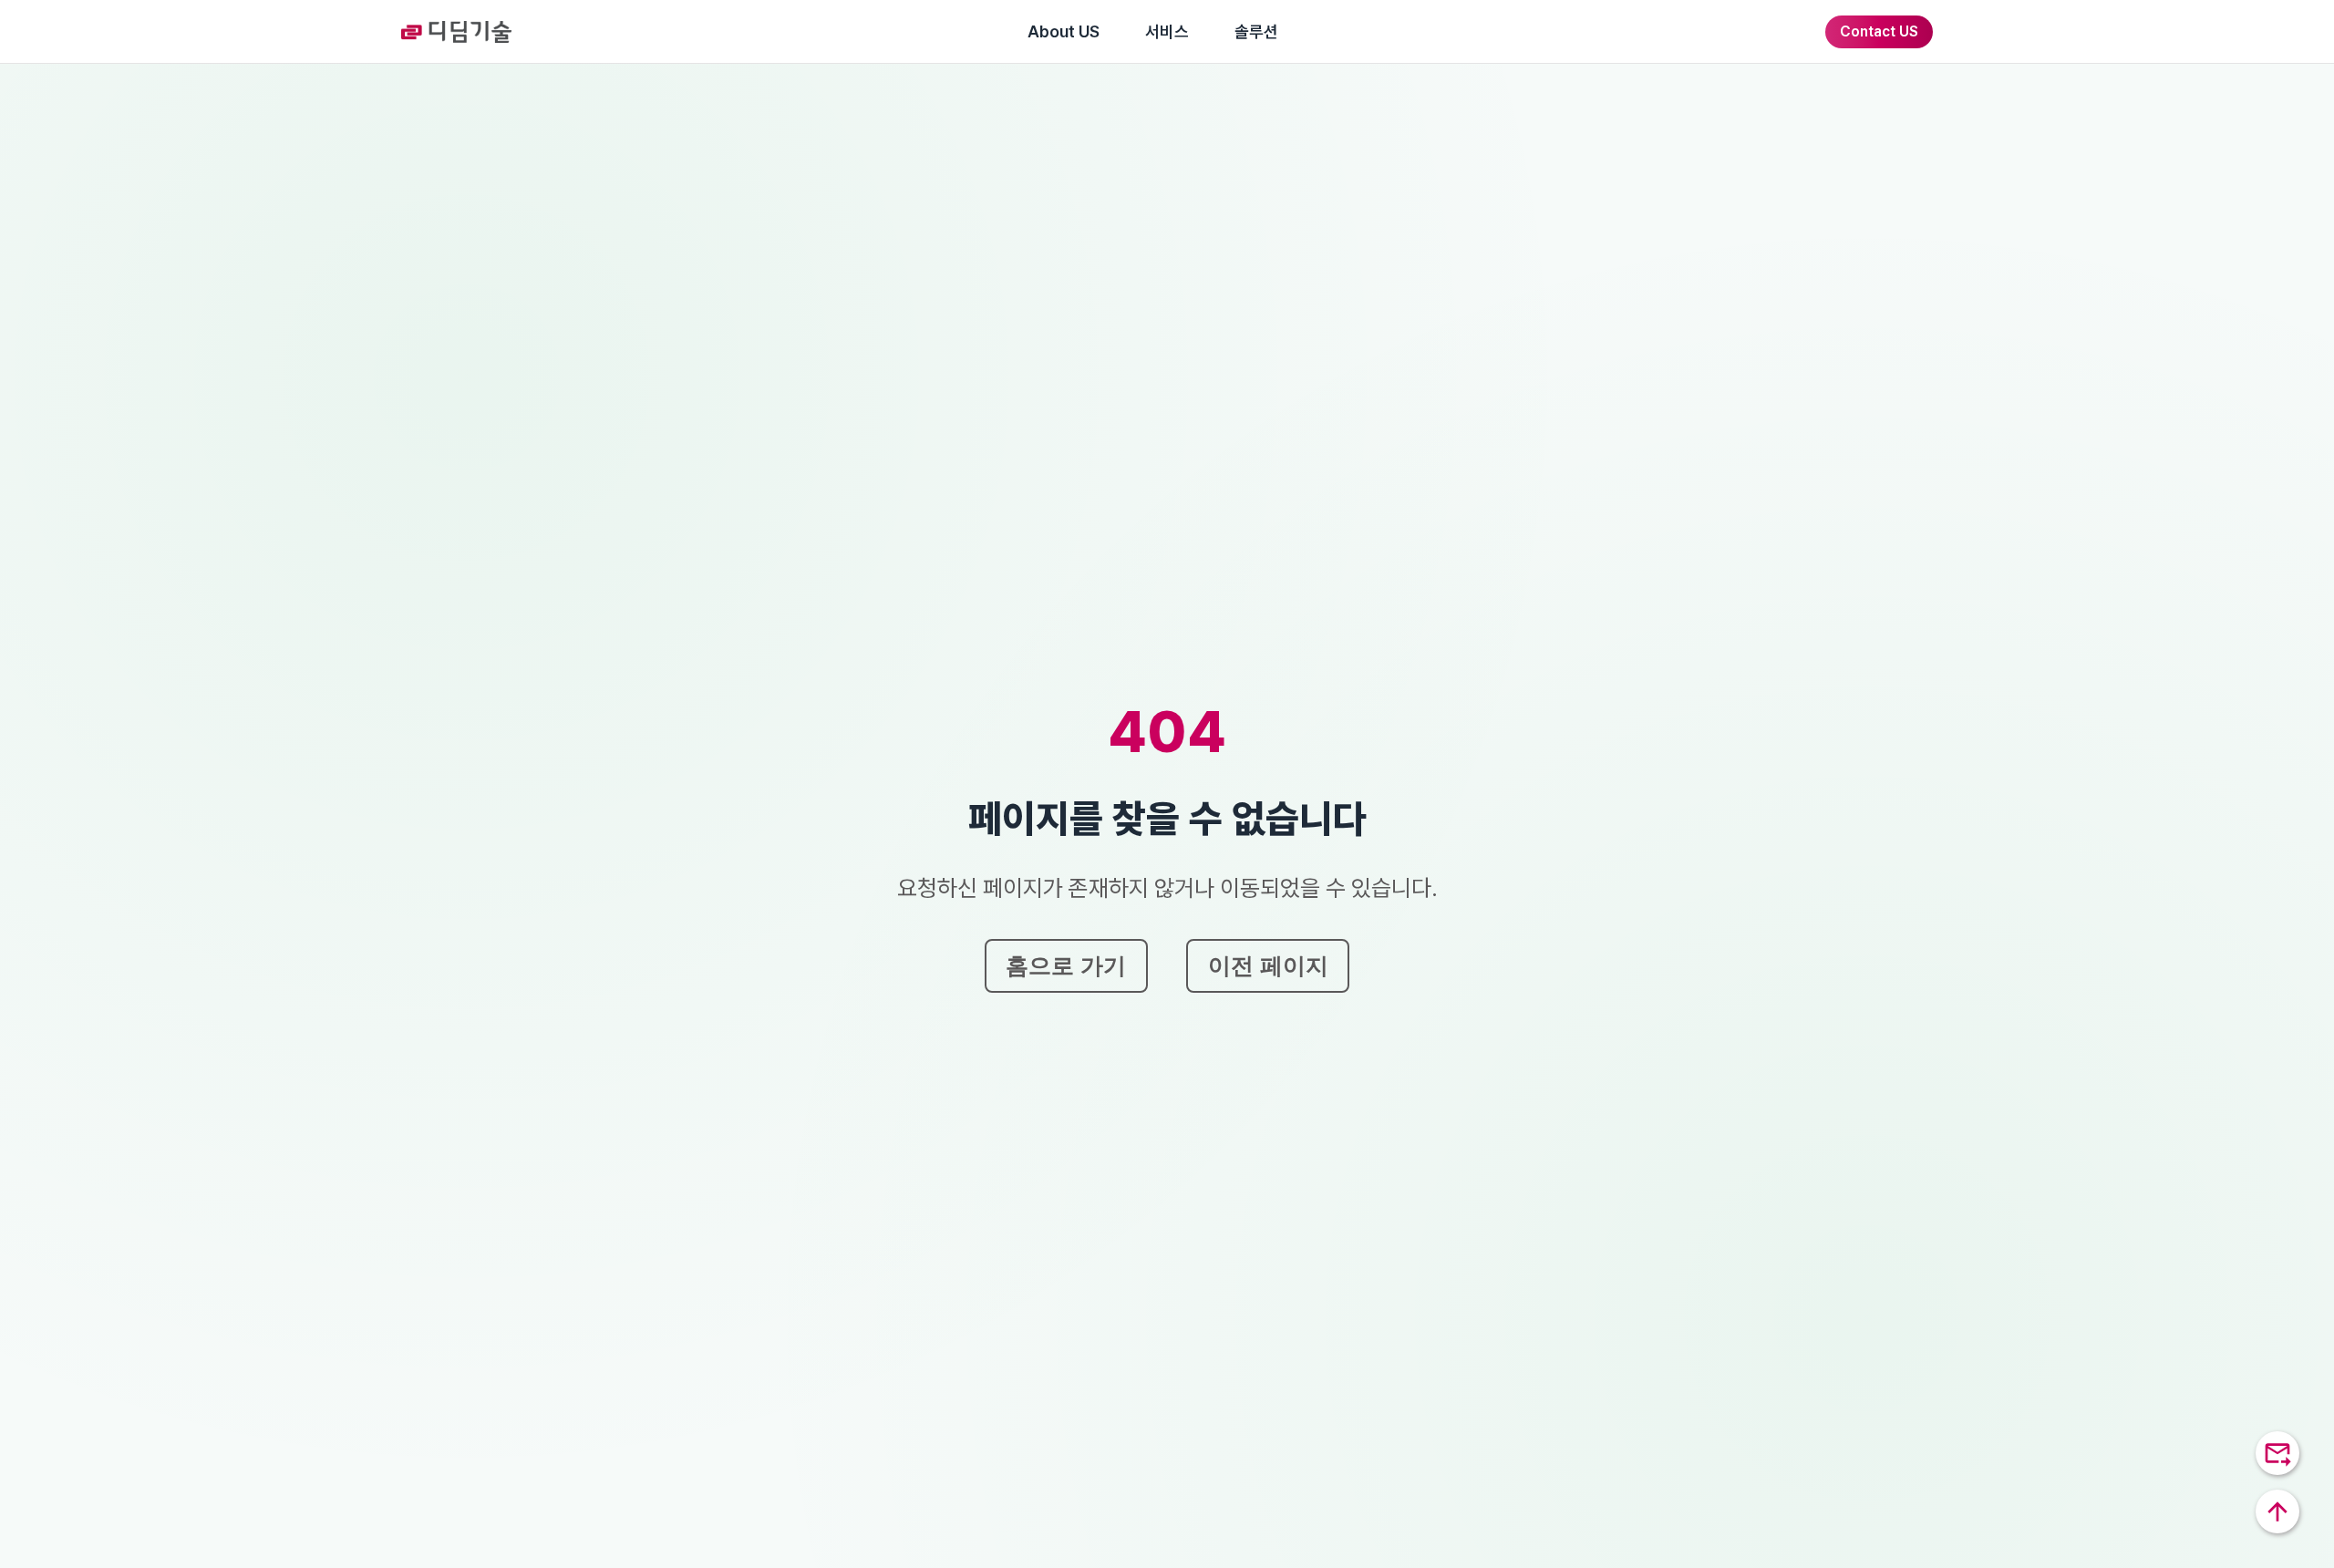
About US (1064, 31)
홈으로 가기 (1066, 965)
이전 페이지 (1268, 965)
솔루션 (1256, 31)
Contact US (1879, 31)
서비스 (1167, 31)
